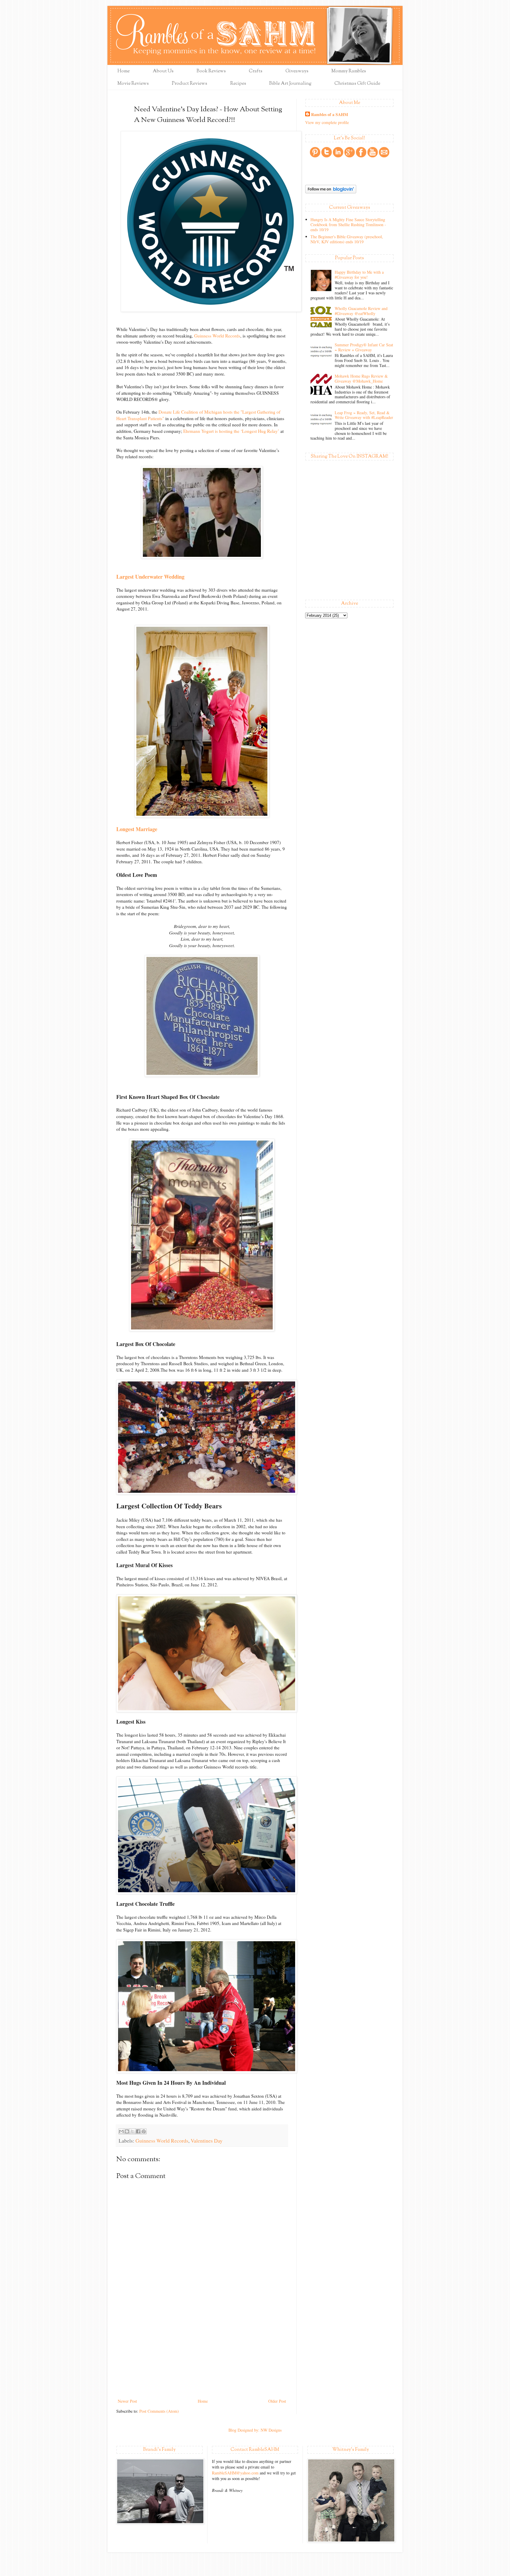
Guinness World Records (217, 336)
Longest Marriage (137, 829)
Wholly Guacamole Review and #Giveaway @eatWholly (361, 311)
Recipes (238, 84)
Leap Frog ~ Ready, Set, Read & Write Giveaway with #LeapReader (364, 415)
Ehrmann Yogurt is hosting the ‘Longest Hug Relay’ (231, 431)
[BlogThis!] (127, 2131)
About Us (163, 71)
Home (124, 71)
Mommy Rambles (349, 71)
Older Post (277, 2401)
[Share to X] (133, 2131)
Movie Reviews (133, 84)
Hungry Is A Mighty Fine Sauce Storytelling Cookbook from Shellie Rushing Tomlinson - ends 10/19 (348, 225)
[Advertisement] (202, 2353)
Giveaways (297, 71)
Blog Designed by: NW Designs (255, 2430)
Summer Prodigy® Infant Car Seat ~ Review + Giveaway (364, 347)
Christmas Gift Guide (357, 84)
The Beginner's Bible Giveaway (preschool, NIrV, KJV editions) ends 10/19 (347, 239)
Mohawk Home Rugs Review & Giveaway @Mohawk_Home (361, 379)
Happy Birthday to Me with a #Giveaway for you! (359, 275)
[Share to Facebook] (138, 2131)
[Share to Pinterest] (144, 2131)
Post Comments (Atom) (159, 2411)
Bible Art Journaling (290, 84)
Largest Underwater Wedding (150, 577)
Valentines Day (207, 2141)
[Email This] (121, 2131)
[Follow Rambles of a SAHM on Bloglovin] (331, 192)
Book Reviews (211, 71)
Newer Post (127, 2401)
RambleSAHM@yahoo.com (235, 2473)
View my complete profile (327, 122)
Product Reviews (189, 84)
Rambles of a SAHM (330, 115)
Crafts (256, 71)
